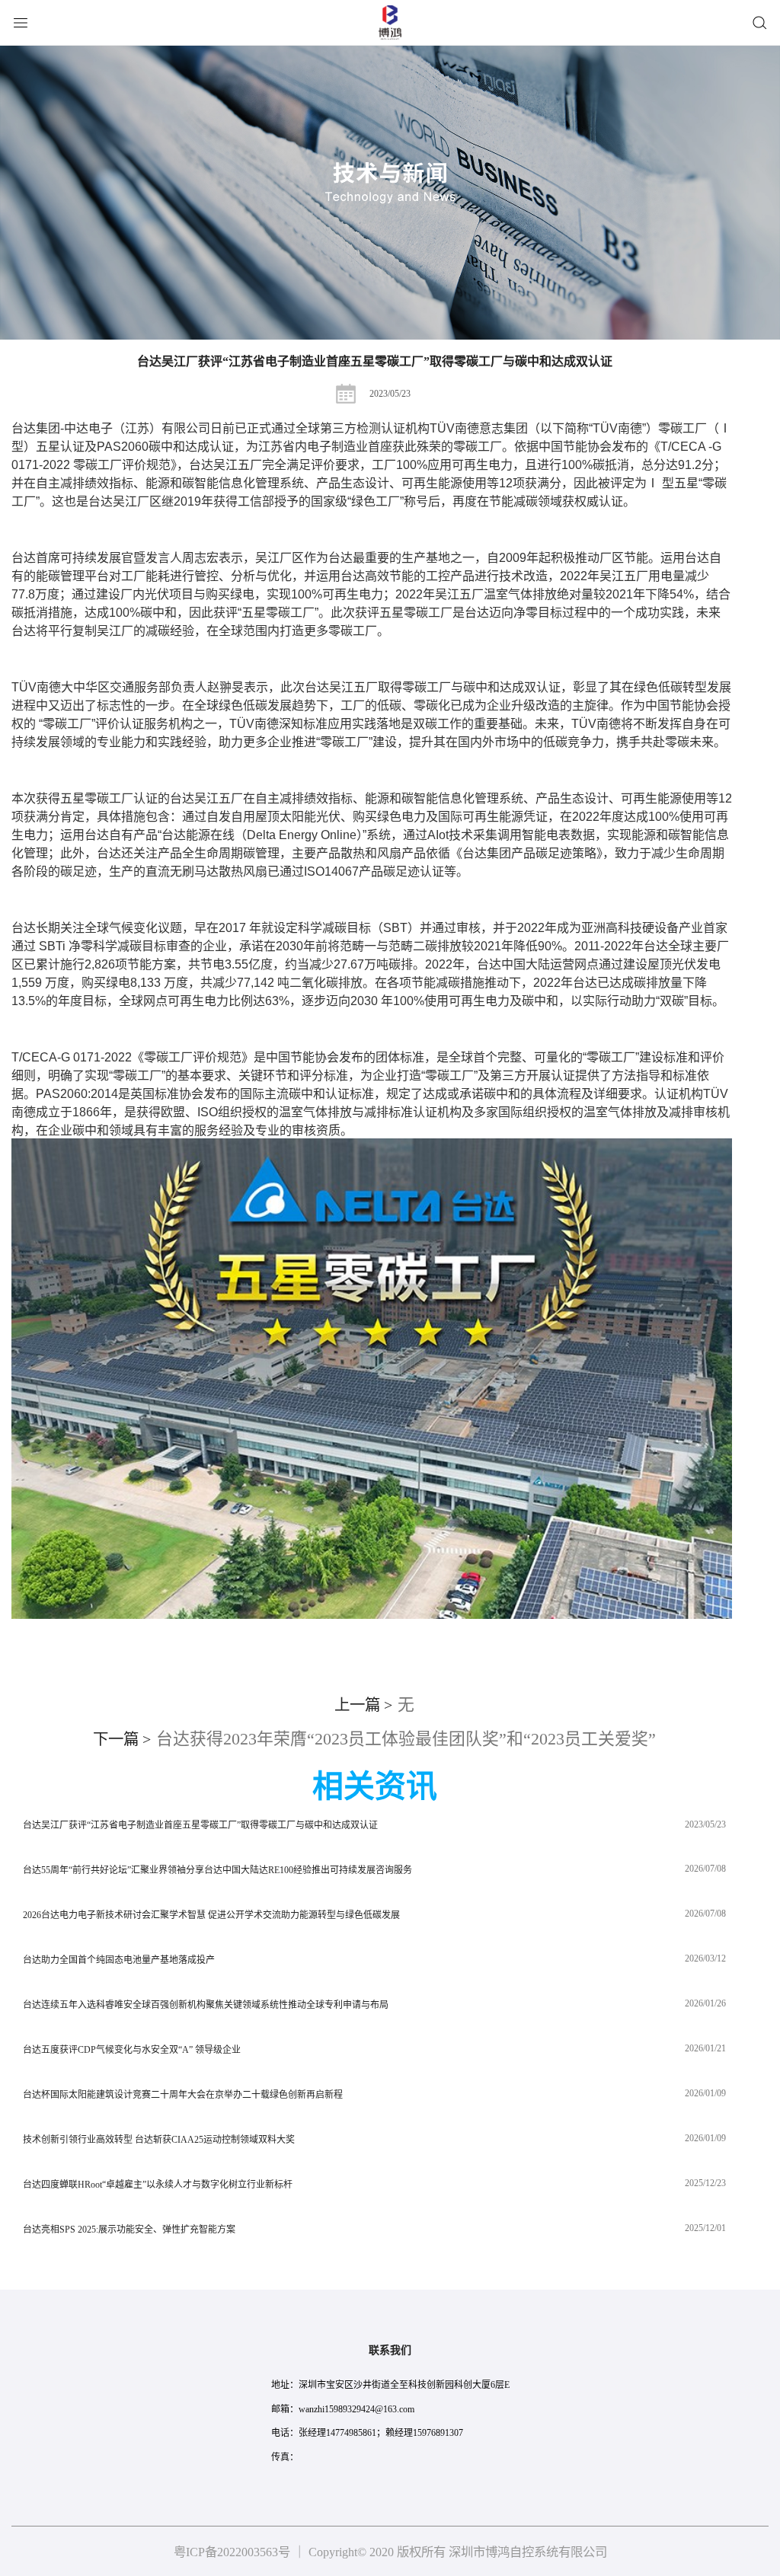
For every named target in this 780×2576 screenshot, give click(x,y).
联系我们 (390, 2350)
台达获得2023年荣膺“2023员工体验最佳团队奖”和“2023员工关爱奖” (374, 1739)
